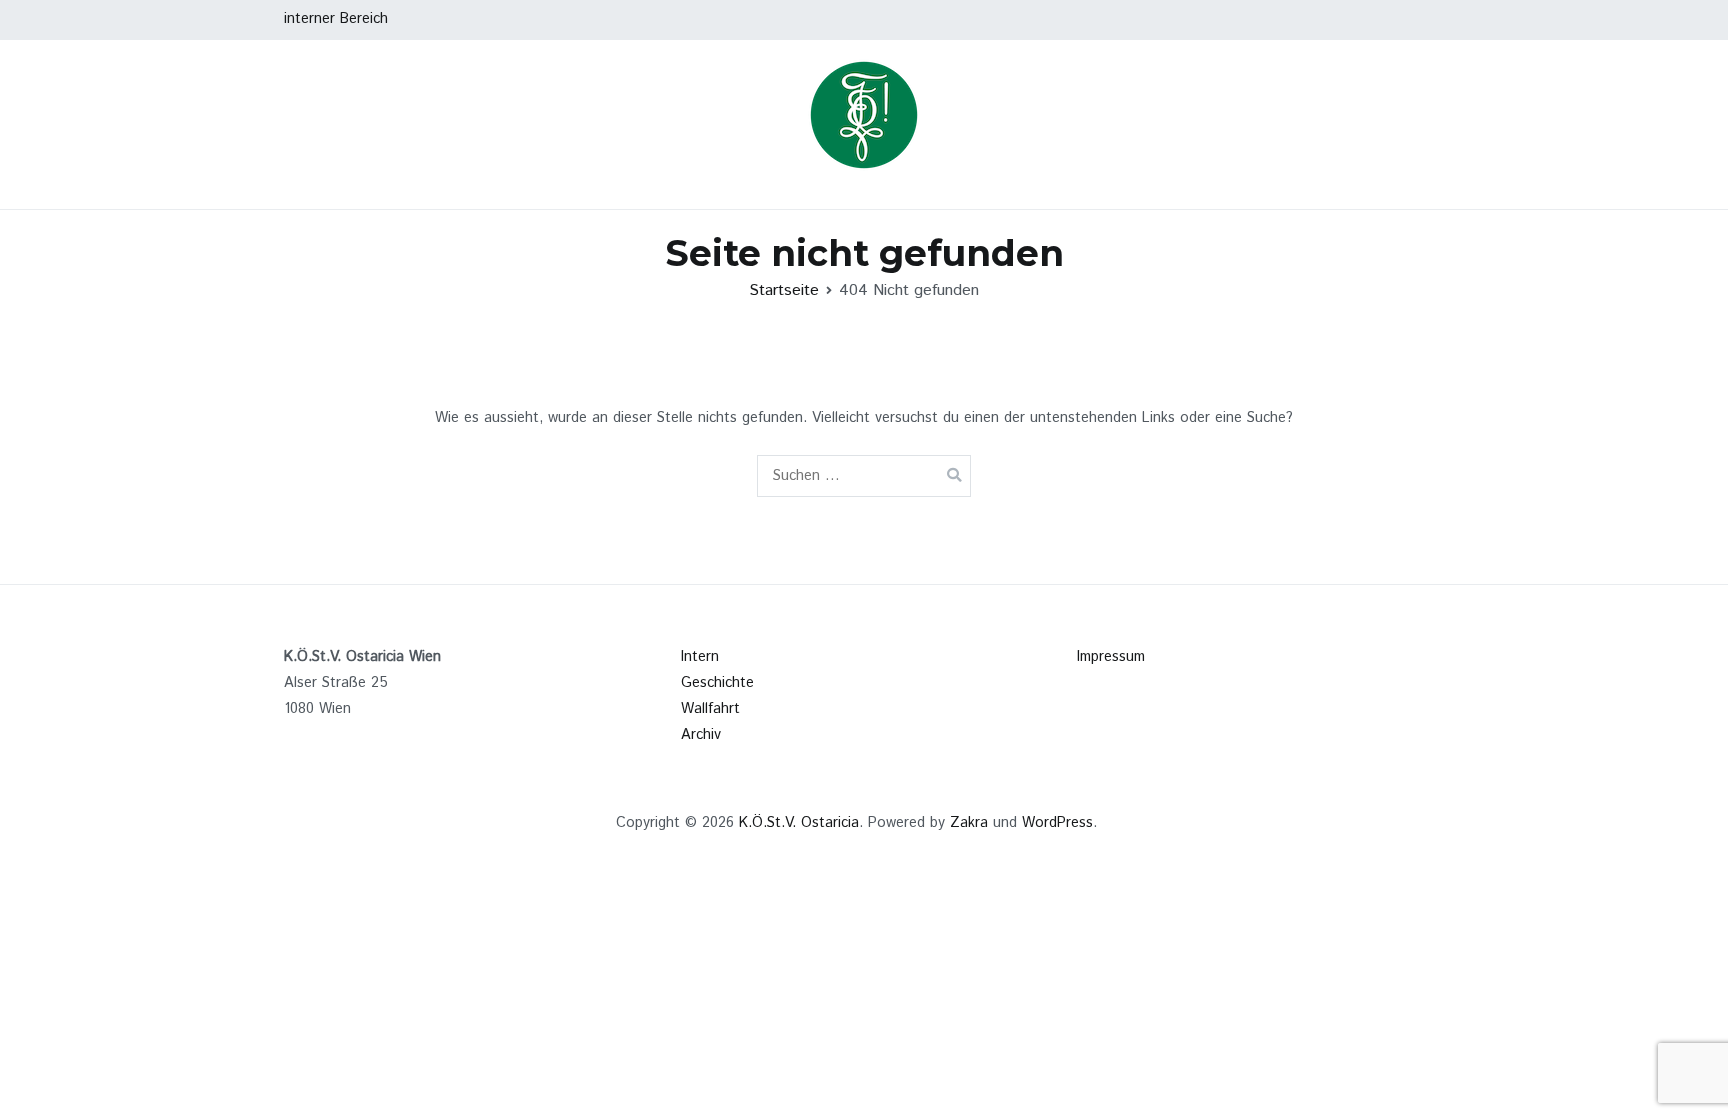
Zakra (969, 823)
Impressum (1111, 657)
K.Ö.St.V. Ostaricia (799, 823)
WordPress (1057, 823)
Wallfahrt (710, 709)
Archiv (701, 735)
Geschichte (717, 683)
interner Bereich (336, 19)
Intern (700, 657)
